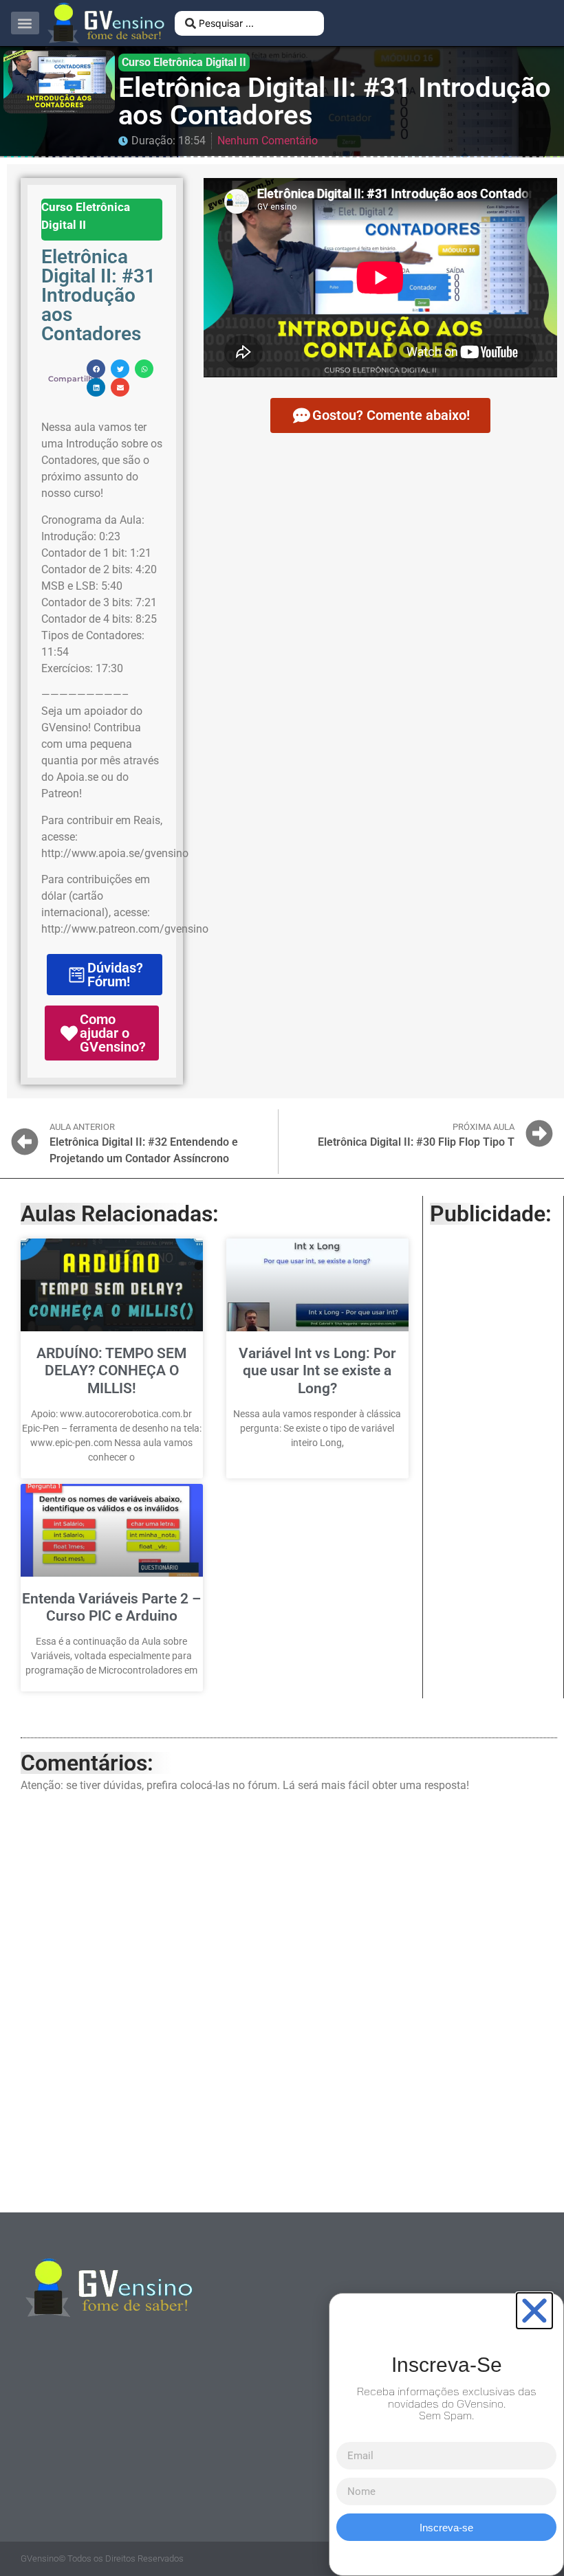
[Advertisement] (493, 1445)
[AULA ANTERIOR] (25, 1142)
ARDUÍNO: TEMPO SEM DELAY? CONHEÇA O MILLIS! (111, 1370)
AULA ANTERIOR (82, 1127)
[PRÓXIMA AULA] (539, 1133)
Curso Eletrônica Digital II (184, 62)
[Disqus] (289, 1999)
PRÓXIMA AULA (484, 1127)
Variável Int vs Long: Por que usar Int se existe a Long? (317, 1370)
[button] (25, 23)
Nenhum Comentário (268, 141)
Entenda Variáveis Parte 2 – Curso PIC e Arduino (111, 1607)
